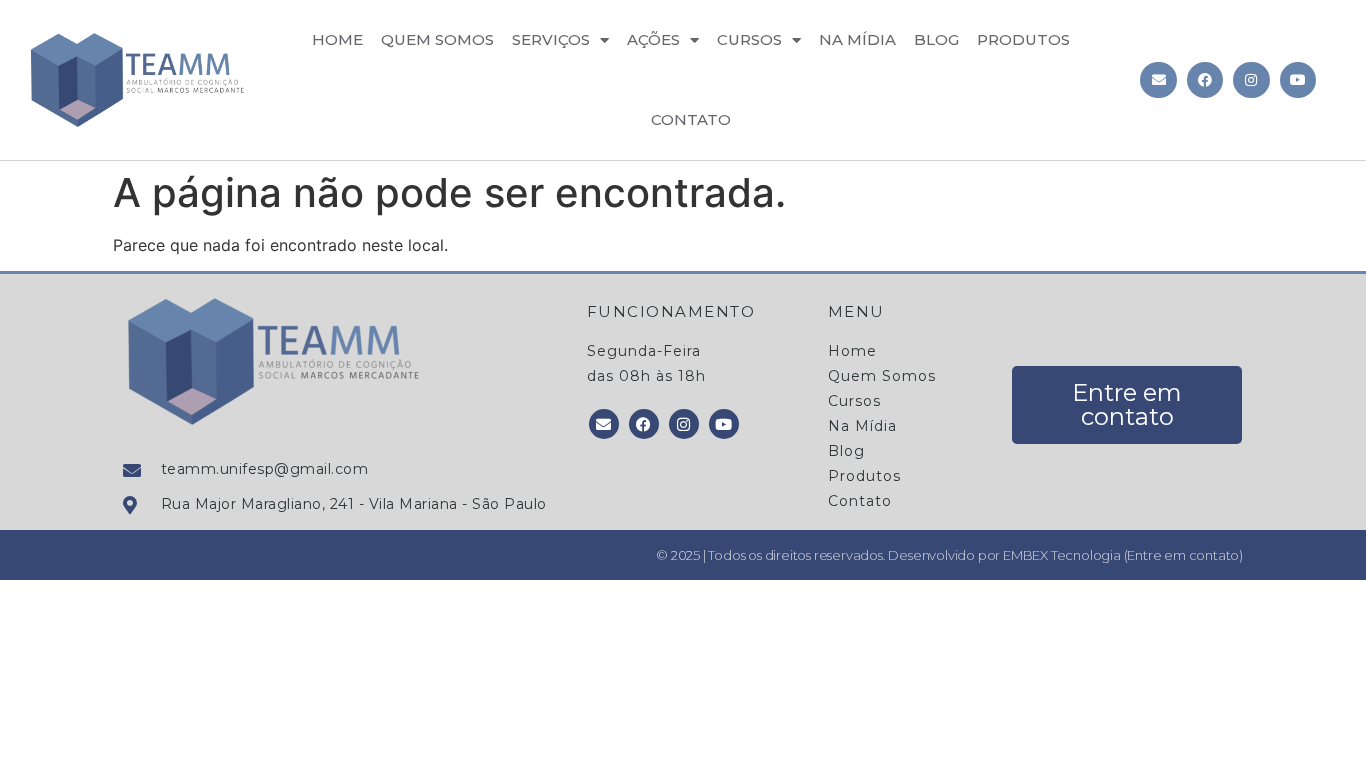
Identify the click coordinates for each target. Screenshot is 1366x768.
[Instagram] (1251, 80)
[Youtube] (1298, 80)
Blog (936, 39)
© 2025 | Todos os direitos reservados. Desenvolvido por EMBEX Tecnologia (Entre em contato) (949, 555)
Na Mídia (857, 39)
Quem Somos (437, 39)
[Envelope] (1158, 80)
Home (337, 39)
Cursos (749, 39)
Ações (653, 39)
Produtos (1023, 39)
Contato (691, 119)
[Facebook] (1205, 80)
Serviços (551, 39)
